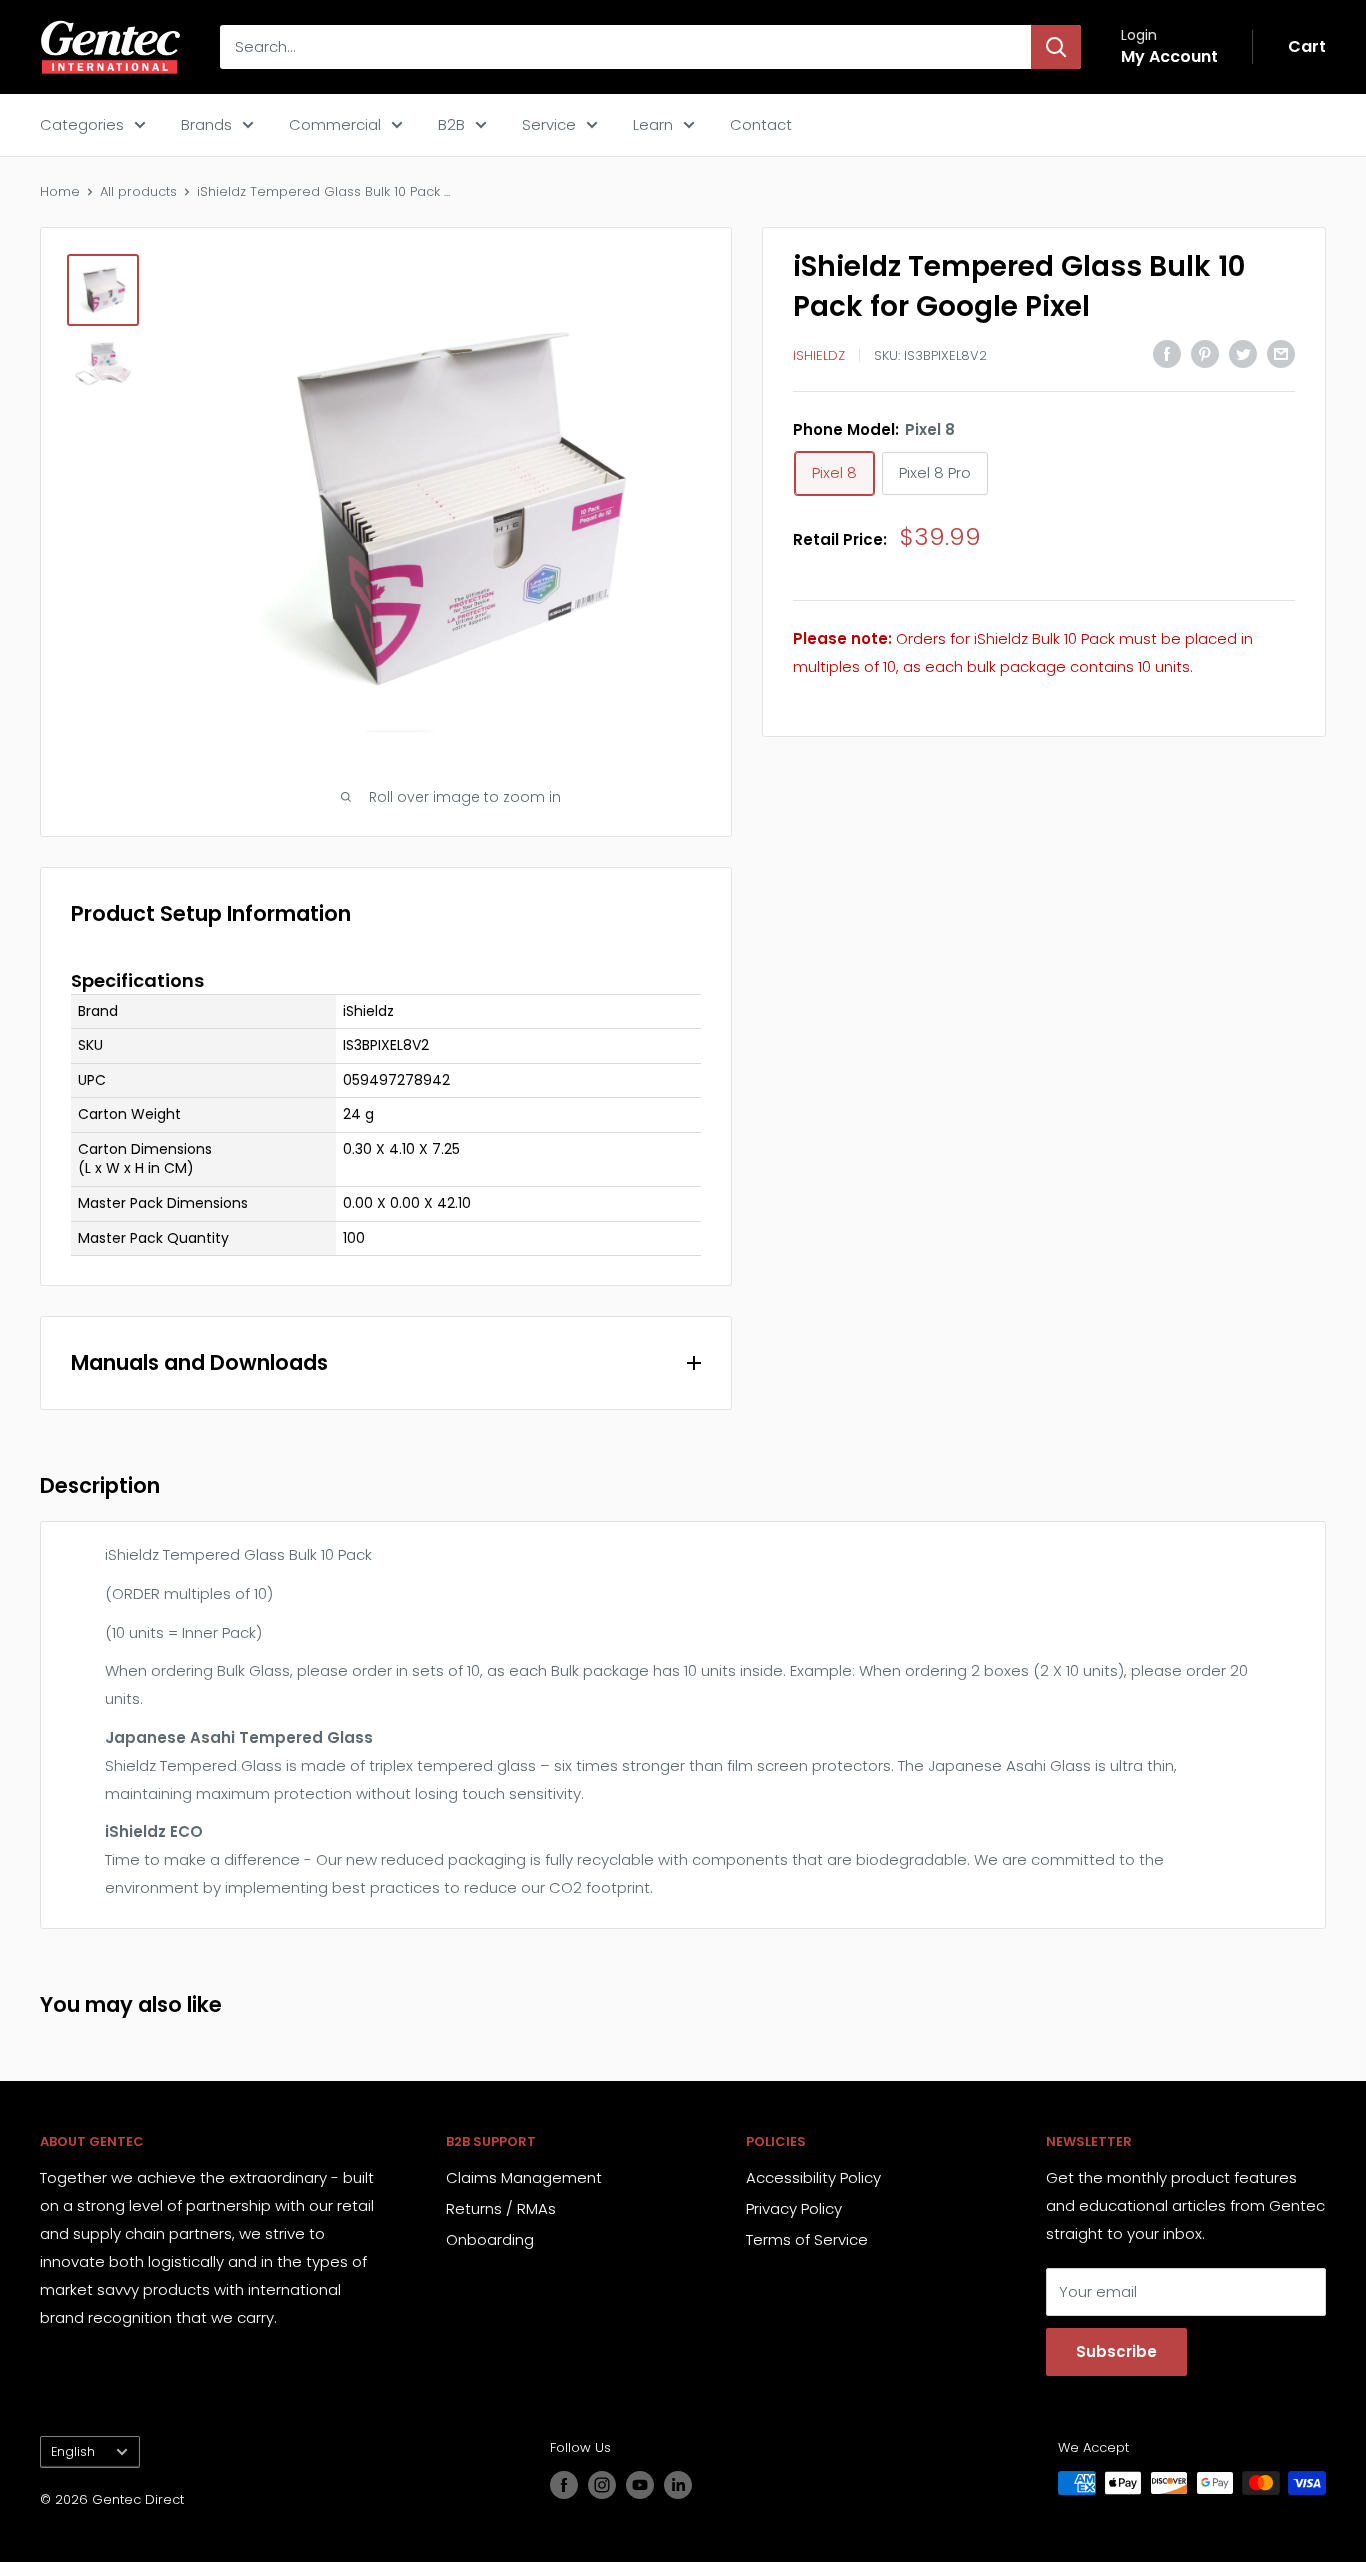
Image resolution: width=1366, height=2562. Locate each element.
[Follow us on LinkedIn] (678, 2485)
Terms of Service (807, 2239)
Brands (206, 124)
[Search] (1056, 47)
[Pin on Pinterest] (1205, 353)
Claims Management (524, 2177)
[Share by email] (1281, 353)
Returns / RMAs (501, 2208)
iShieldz (819, 355)
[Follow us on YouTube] (640, 2485)
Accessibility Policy (813, 2177)
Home (60, 191)
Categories (82, 124)
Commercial (335, 124)
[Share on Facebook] (1167, 353)
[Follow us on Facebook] (564, 2485)
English (73, 2451)
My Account (1169, 56)
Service (549, 124)
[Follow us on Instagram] (602, 2485)
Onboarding (490, 2239)
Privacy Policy (794, 2208)
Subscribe (1116, 2351)
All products (138, 191)
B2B (451, 124)
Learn (653, 124)
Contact (761, 124)
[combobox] (625, 47)
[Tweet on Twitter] (1243, 353)
